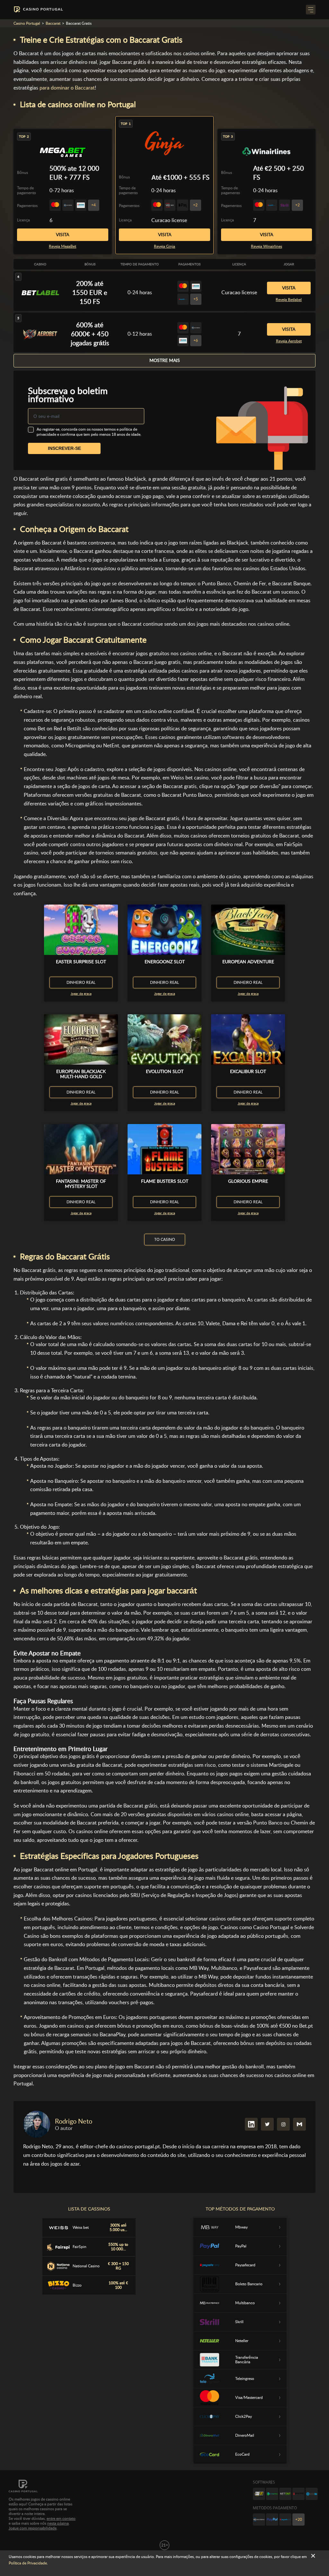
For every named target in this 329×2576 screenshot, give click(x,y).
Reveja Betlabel (289, 300)
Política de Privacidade (28, 2563)
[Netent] (285, 2494)
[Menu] (311, 10)
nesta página (58, 2523)
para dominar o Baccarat (67, 88)
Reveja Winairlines (267, 246)
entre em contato (61, 2519)
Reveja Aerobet (289, 341)
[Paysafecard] (285, 2520)
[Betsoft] (259, 2494)
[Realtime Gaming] (298, 2494)
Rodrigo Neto (74, 2121)
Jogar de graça (81, 994)
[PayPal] (272, 2520)
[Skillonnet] (312, 2494)
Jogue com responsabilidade (33, 2528)
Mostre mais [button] (165, 360)
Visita (165, 235)
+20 (299, 2520)
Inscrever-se (64, 448)
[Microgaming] (272, 2494)
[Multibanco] (259, 2520)
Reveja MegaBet (62, 246)
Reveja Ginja (164, 246)
